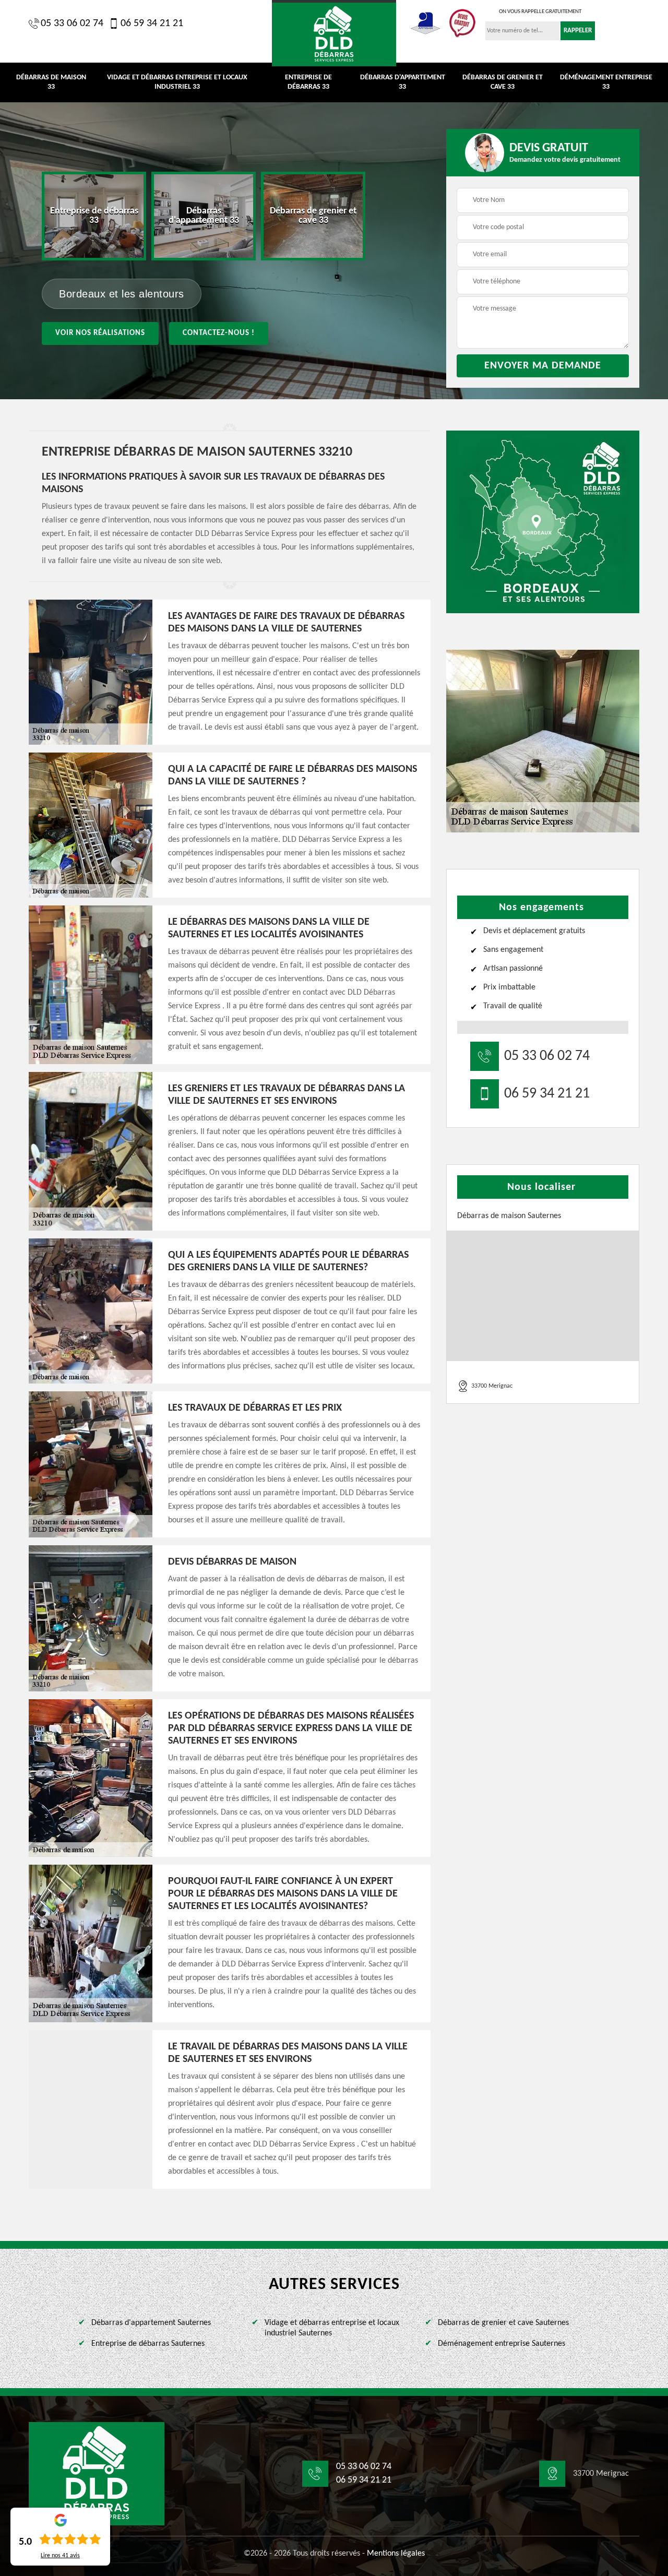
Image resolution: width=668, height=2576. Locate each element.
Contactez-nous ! (219, 333)
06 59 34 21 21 (152, 23)
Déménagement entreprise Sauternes (502, 2344)
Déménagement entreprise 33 (606, 82)
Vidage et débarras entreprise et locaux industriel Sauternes (332, 2328)
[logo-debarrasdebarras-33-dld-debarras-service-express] (334, 33)
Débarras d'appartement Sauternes (151, 2323)
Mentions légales (396, 2554)
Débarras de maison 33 (51, 82)
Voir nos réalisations (100, 333)
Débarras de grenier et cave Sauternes (503, 2323)
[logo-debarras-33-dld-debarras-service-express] (97, 2474)
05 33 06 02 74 (72, 23)
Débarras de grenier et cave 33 (503, 82)
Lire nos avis (60, 2556)
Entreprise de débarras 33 (308, 82)
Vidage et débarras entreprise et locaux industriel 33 (177, 82)
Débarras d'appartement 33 (403, 82)
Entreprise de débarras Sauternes (148, 2344)
